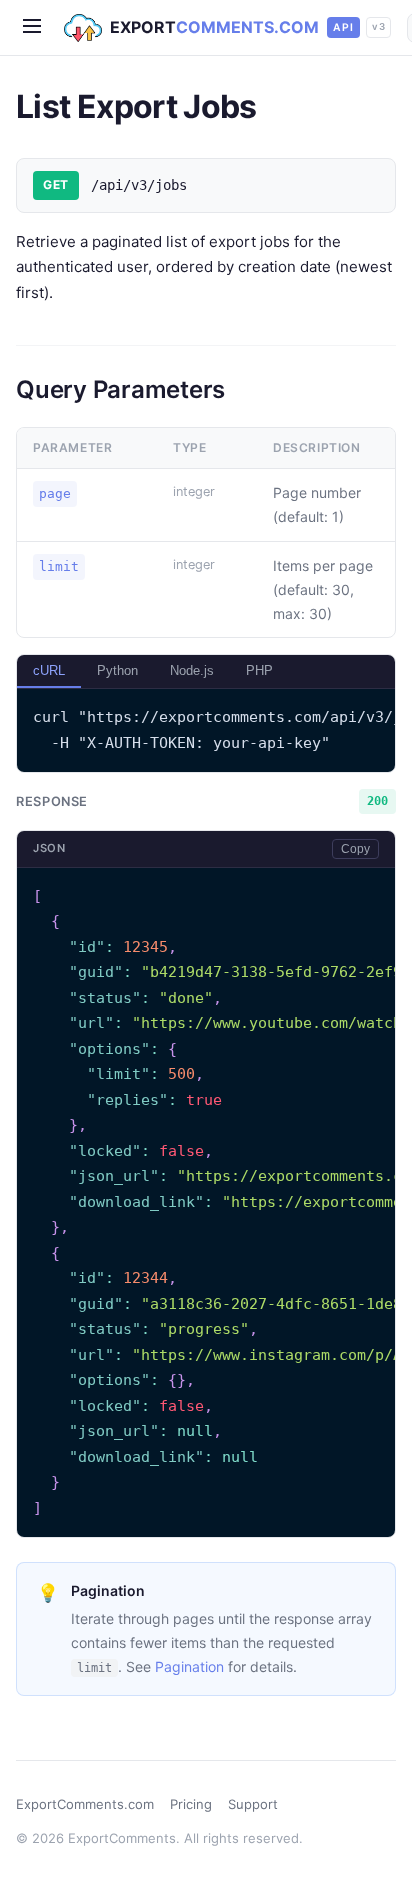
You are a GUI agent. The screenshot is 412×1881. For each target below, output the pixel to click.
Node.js (192, 670)
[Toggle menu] (32, 27)
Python (117, 670)
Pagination (189, 1666)
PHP (259, 670)
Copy (355, 849)
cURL (49, 670)
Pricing (191, 1804)
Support (253, 1804)
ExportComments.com (85, 1804)
